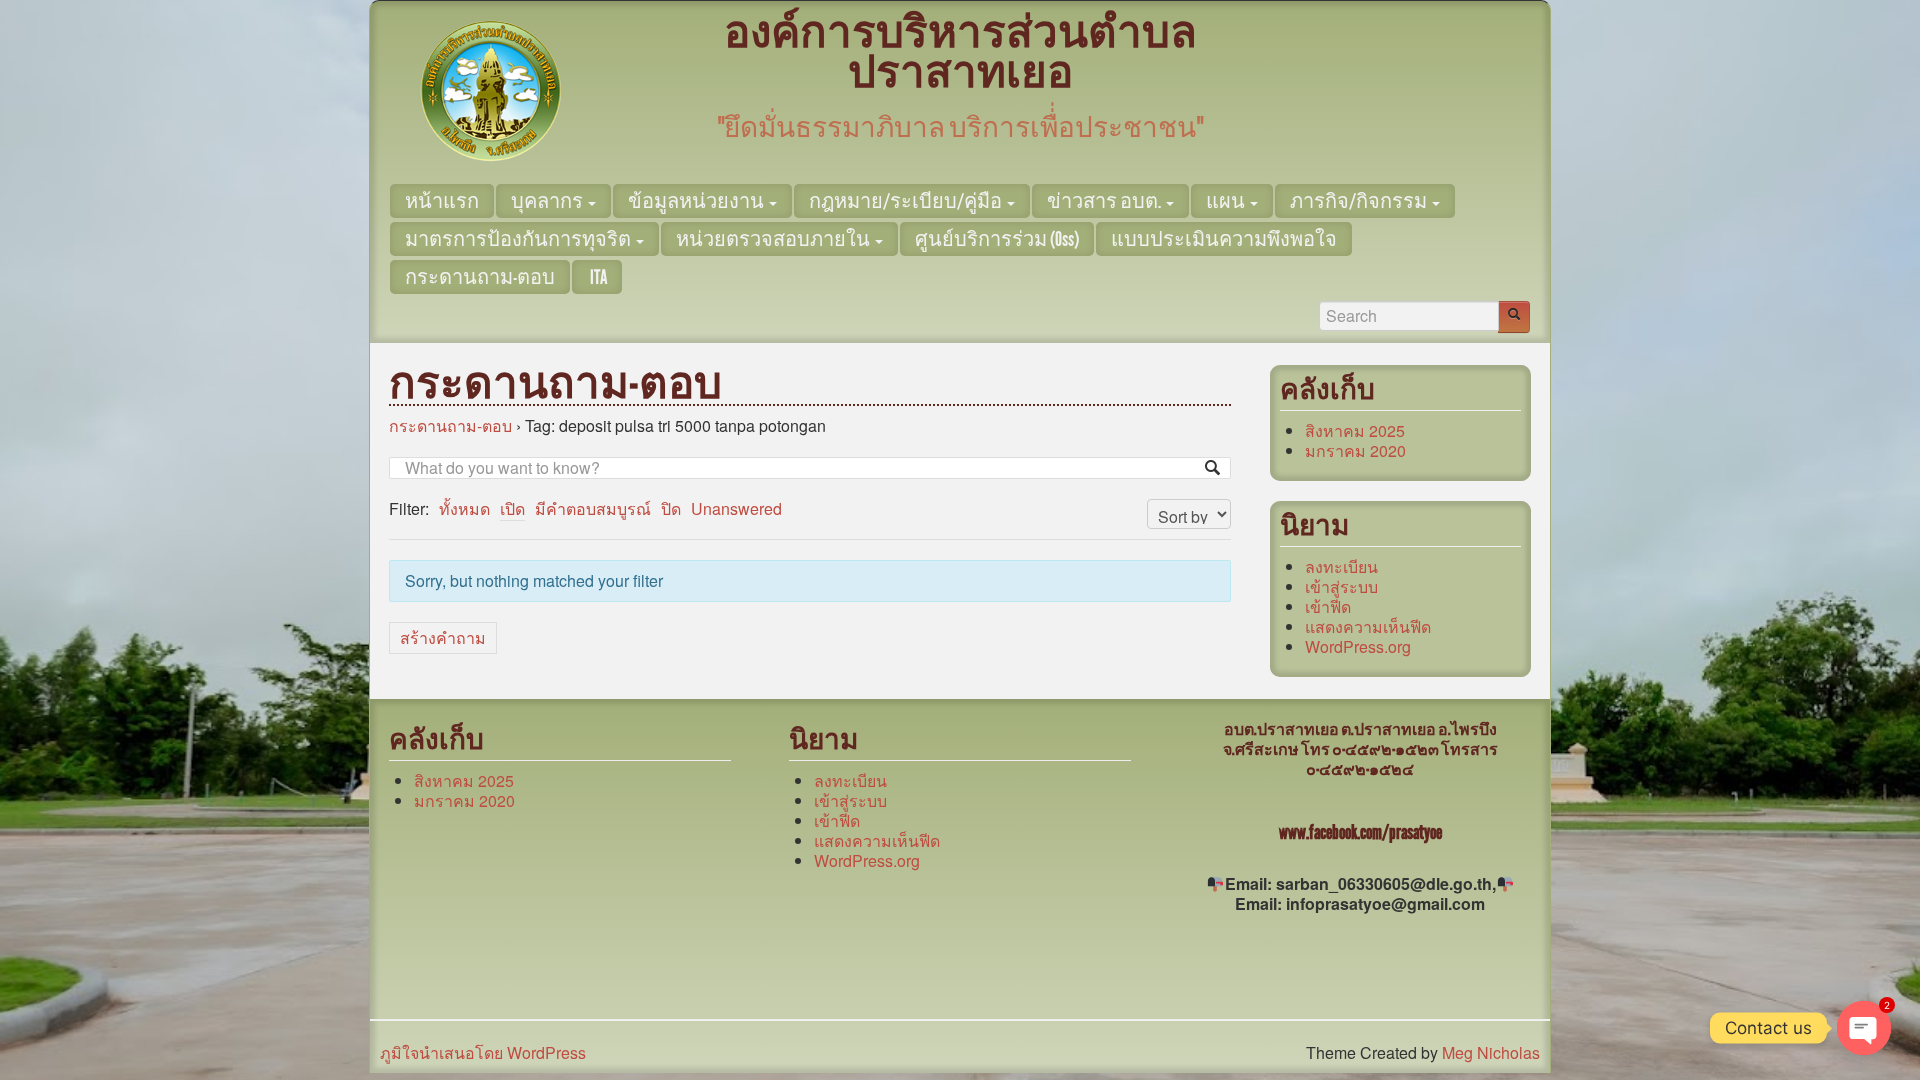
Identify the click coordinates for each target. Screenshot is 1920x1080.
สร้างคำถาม (443, 637)
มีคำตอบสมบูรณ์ (593, 508)
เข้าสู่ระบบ (1341, 586)
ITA (597, 277)
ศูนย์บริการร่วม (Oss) (997, 239)
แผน (1227, 201)
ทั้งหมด (464, 508)
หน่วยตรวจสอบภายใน (774, 239)
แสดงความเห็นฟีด (1368, 626)
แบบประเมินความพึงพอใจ (1224, 239)
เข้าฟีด (1328, 606)
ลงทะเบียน (1341, 566)
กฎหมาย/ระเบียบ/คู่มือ (907, 201)
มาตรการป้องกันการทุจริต (519, 239)
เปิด (512, 508)
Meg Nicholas (1491, 1052)
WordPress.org (1358, 646)
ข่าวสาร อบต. (1105, 201)
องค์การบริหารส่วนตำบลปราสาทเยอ (960, 52)
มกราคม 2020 (1355, 450)
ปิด (671, 508)
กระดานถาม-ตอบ (480, 277)
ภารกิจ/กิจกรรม (1360, 201)
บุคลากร (548, 201)
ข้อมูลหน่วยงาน (697, 201)
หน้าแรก (442, 201)
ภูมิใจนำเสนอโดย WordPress (483, 1052)
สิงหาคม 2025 (1355, 430)
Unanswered (736, 508)
